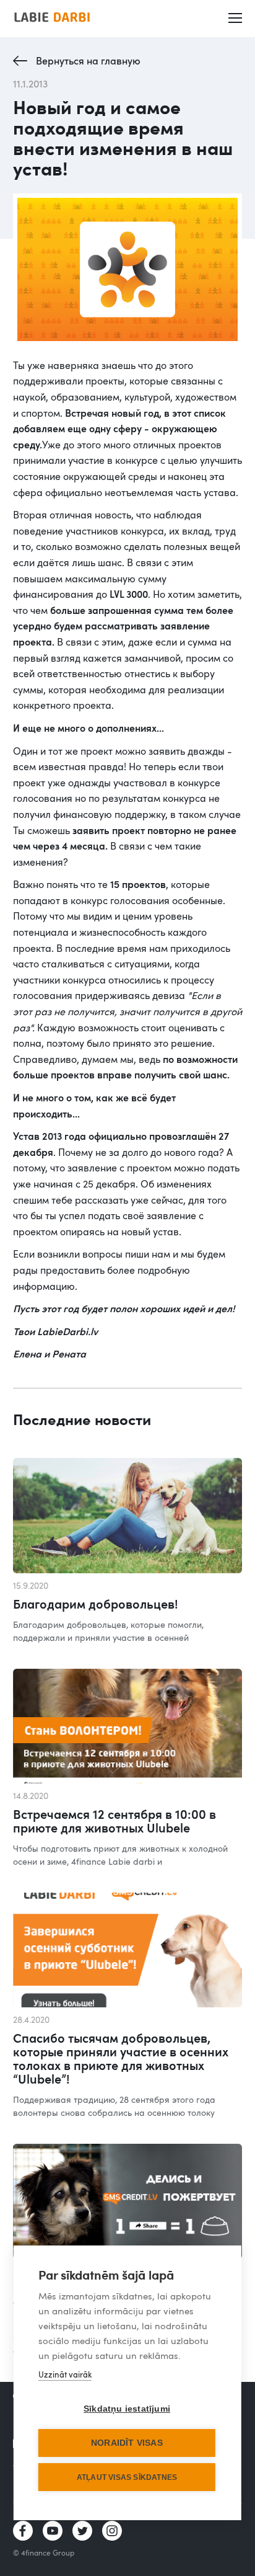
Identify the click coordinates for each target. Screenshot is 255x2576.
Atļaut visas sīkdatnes (127, 2477)
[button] (236, 19)
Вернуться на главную (88, 61)
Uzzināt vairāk (65, 2374)
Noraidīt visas (127, 2443)
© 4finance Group (44, 2552)
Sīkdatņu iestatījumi (127, 2409)
